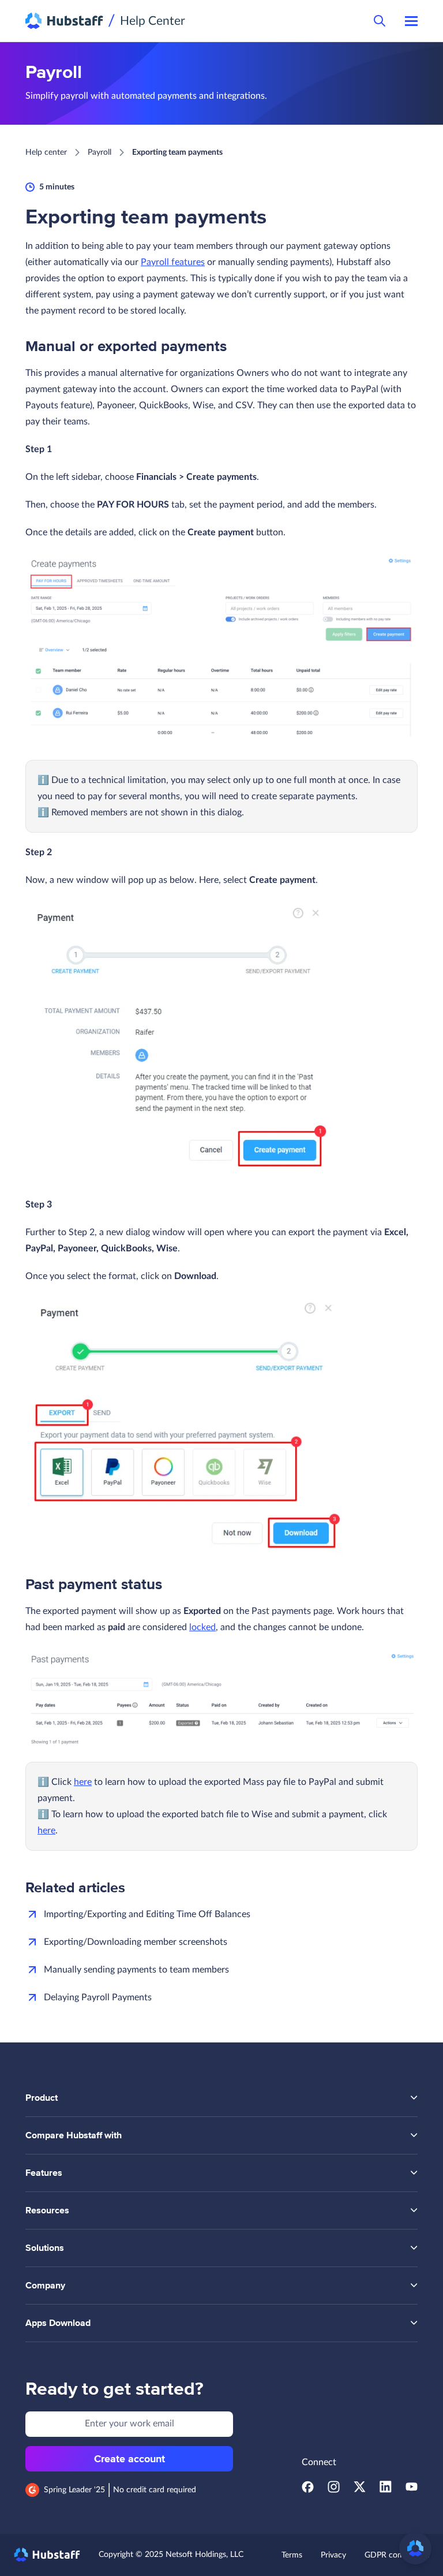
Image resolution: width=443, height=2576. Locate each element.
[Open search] (380, 21)
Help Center (153, 21)
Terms (292, 2555)
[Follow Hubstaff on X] (360, 2490)
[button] (415, 2548)
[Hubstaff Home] (64, 21)
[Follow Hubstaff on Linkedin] (386, 2490)
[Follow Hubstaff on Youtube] (412, 2490)
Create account (129, 2459)
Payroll (100, 152)
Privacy (333, 2555)
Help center (46, 152)
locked (202, 1627)
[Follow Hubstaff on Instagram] (334, 2490)
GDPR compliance (397, 2555)
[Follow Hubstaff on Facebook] (308, 2490)
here (83, 1782)
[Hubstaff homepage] (47, 2555)
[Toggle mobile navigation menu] (411, 21)
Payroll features (173, 262)
